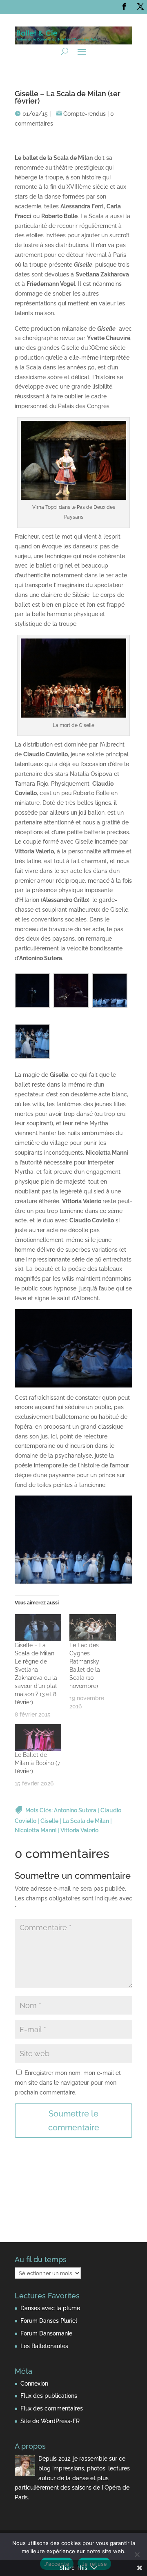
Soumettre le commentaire (74, 2121)
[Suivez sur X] (140, 7)
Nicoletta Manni (36, 1830)
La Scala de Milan (86, 1821)
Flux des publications (49, 2396)
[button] (34, 992)
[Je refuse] (137, 2554)
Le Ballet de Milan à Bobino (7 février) (37, 1763)
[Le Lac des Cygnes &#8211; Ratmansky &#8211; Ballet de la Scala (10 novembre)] (93, 1627)
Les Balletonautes (44, 2346)
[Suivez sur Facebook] (124, 7)
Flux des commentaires (52, 2408)
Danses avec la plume (50, 2308)
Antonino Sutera (75, 1810)
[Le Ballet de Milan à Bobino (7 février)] (38, 1738)
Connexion (34, 2384)
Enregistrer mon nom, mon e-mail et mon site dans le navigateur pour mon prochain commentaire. (68, 2083)
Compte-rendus (85, 114)
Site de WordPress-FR (50, 2421)
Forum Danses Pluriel (49, 2321)
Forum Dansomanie (46, 2333)
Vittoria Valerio (79, 1830)
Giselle (49, 1821)
